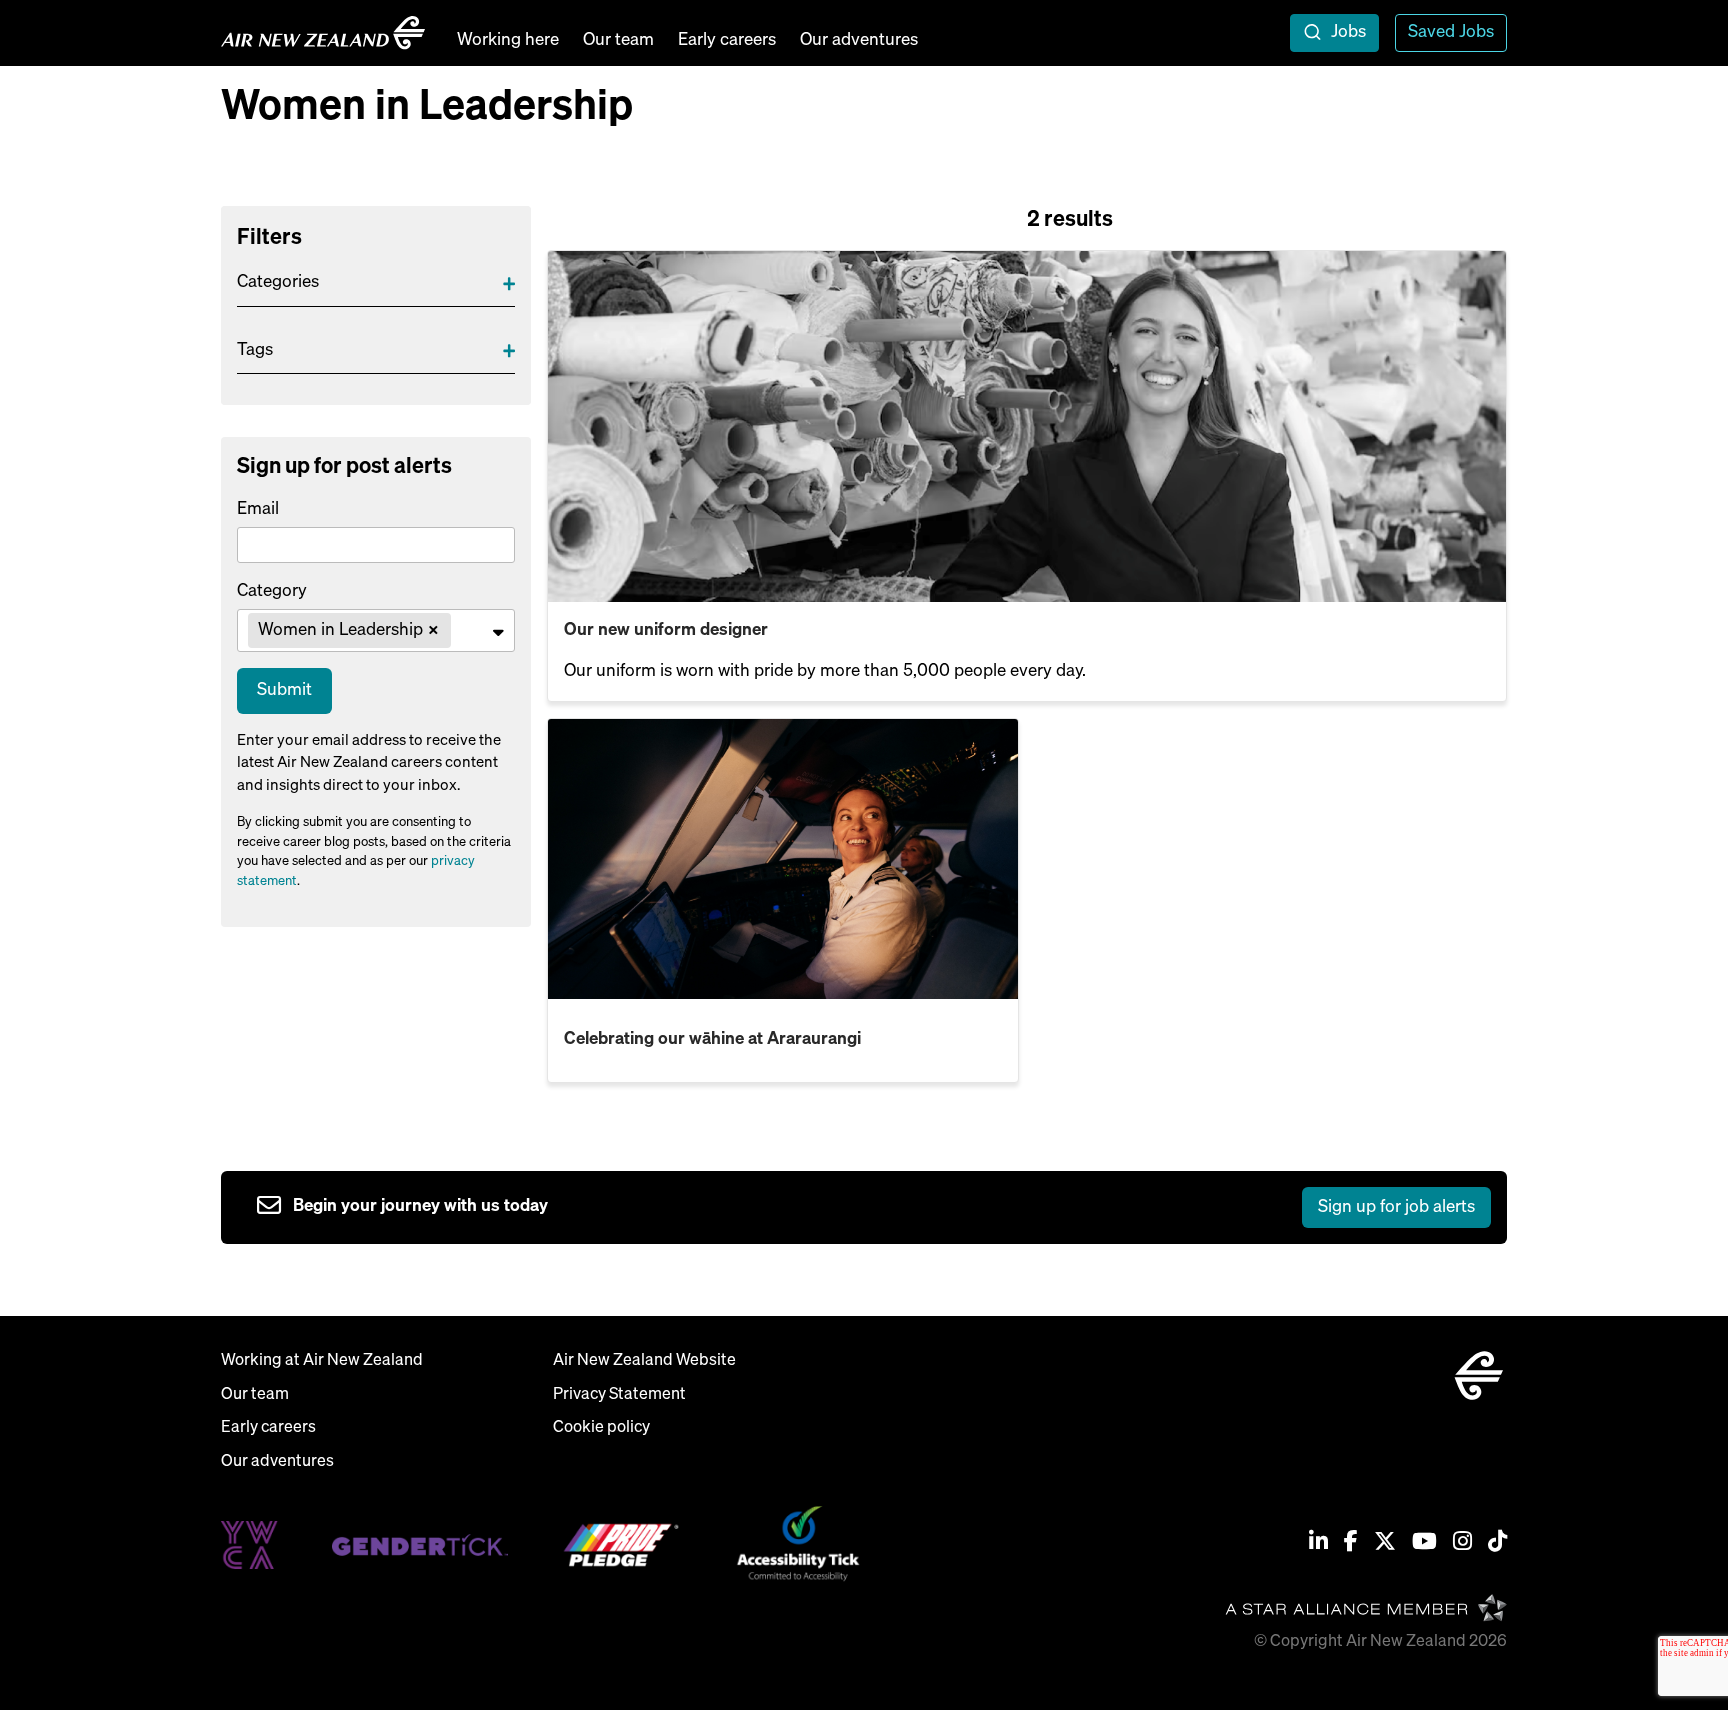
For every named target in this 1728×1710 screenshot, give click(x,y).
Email (258, 509)
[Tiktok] (1497, 1544)
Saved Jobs (1451, 32)
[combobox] (376, 631)
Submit (284, 690)
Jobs (1348, 32)
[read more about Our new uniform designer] (1027, 426)
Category (272, 591)
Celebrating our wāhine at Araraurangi (712, 1039)
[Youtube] (1424, 1544)
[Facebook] (1351, 1544)
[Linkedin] (1318, 1544)
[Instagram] (1462, 1544)
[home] (323, 33)
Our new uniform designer (666, 630)
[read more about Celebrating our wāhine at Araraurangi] (783, 859)
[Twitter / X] (1385, 1544)
